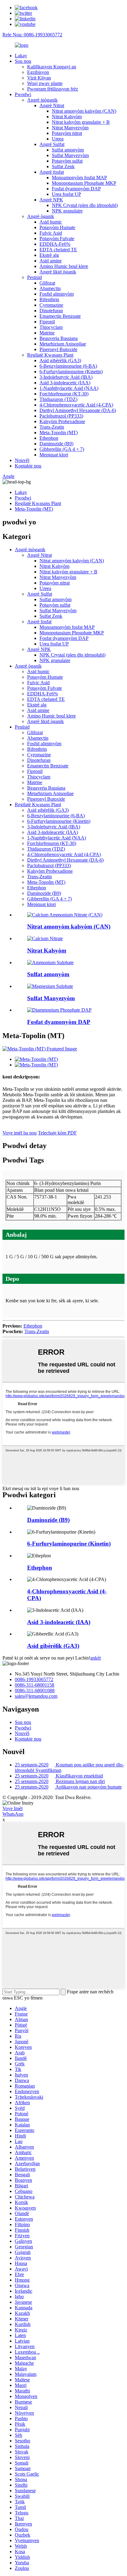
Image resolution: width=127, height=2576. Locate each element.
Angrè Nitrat (52, 105)
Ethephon (49, 438)
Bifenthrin (49, 299)
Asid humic (51, 222)
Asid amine (51, 261)
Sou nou (23, 61)
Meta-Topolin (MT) (59, 433)
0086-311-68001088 (35, 1690)
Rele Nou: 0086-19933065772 (32, 35)
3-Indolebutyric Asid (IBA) (66, 377)
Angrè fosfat (52, 172)
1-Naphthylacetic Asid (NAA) (69, 388)
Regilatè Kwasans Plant (50, 355)
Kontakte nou (28, 466)
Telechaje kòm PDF (57, 1133)
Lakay (21, 56)
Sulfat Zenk (63, 166)
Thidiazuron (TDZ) (58, 399)
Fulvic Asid (51, 233)
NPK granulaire (67, 211)
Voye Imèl (12, 1808)
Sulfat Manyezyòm (70, 155)
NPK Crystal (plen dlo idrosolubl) (85, 205)
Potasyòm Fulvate (57, 239)
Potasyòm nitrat (67, 133)
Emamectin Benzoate (60, 316)
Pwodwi (23, 94)
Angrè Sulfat (52, 144)
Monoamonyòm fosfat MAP (79, 178)
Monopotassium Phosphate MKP (84, 183)
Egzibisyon (38, 72)
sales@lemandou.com (36, 1696)
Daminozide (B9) (56, 444)
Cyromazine (51, 305)
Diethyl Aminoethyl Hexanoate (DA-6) (78, 410)
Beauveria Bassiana (59, 338)
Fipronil (47, 322)
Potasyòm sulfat (67, 161)
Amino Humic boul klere (64, 266)
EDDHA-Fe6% (55, 244)
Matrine (47, 333)
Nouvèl (22, 460)
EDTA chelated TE (58, 250)
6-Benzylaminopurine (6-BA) (68, 366)
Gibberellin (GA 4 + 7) (62, 449)
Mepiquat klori (54, 455)
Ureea (58, 139)
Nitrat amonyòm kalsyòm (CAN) (84, 111)
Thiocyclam (51, 327)
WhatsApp (13, 1814)
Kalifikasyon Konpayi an (52, 67)
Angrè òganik (41, 216)
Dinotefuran (51, 311)
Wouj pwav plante (45, 83)
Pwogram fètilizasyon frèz (53, 89)
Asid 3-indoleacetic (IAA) (65, 383)
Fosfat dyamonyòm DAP (76, 189)
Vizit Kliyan (39, 78)
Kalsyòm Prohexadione (62, 421)
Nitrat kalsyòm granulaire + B (81, 122)
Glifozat (47, 283)
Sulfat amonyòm (68, 150)
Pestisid (35, 277)
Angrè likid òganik (58, 272)
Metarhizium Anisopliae (63, 344)
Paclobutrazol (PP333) (61, 416)
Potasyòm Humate (57, 227)
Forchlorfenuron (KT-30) (64, 394)
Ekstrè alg (49, 255)
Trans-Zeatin (52, 427)
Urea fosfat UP (66, 194)
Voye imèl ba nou (20, 1133)
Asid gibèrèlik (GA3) (60, 360)
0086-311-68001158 (35, 1685)
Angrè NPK (51, 200)
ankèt (96, 1658)
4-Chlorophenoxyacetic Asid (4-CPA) (76, 405)
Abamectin (50, 288)
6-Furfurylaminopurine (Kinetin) (71, 372)
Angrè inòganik (42, 100)
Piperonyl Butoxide (58, 349)
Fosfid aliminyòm (57, 294)
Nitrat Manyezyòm (70, 128)
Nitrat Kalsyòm (67, 117)
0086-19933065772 (34, 1679)
